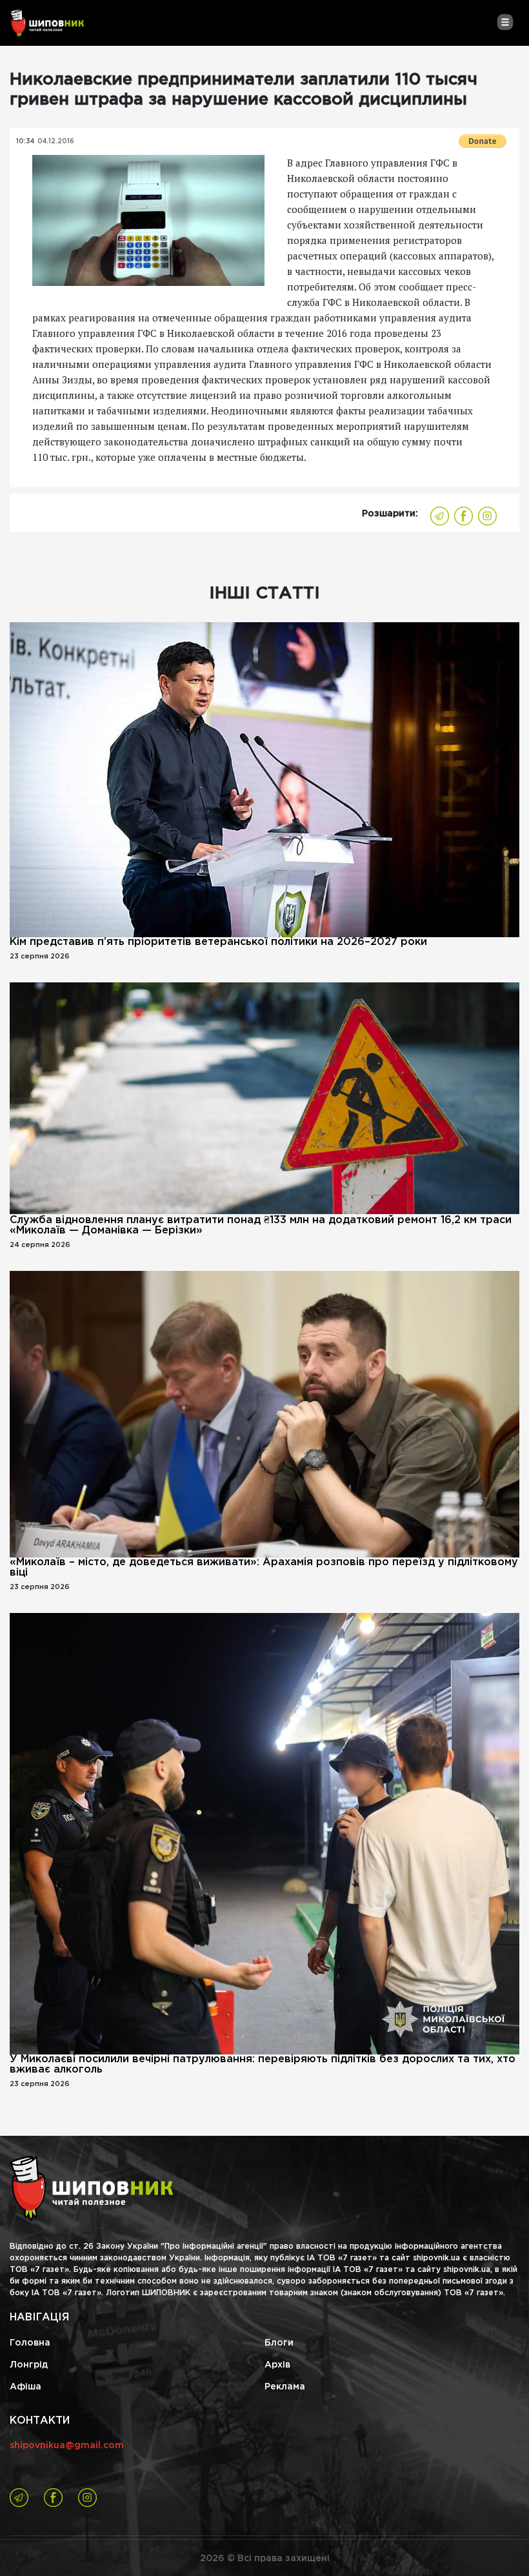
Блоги (279, 2343)
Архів (277, 2365)
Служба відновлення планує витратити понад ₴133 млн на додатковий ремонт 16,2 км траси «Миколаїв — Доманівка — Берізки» (261, 1225)
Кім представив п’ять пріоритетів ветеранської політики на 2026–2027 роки (218, 942)
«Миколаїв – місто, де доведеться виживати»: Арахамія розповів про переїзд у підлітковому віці (264, 1567)
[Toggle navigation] (505, 22)
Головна (30, 2343)
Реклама (285, 2387)
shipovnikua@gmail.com (67, 2446)
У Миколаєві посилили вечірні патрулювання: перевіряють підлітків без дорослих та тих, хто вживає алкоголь (263, 2064)
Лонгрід (29, 2365)
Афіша (25, 2387)
